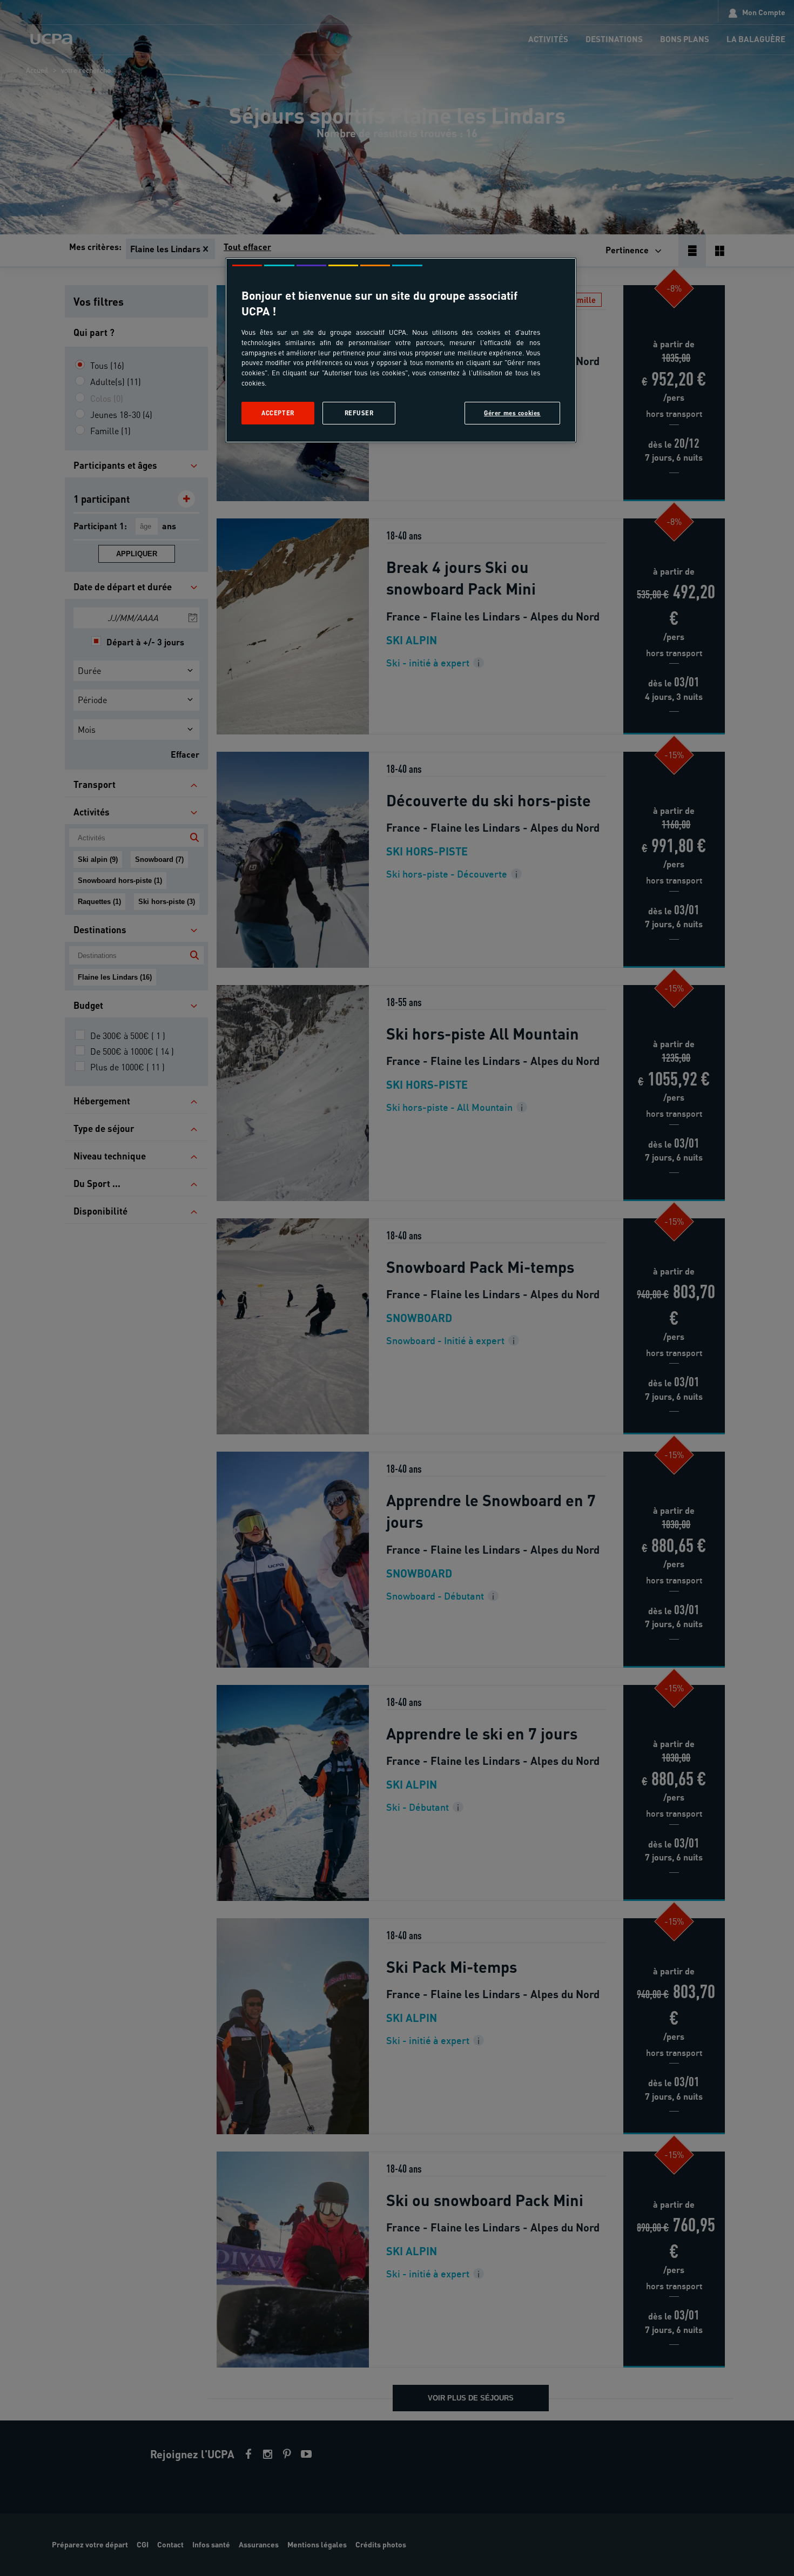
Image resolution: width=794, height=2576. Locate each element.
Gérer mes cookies (512, 413)
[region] (401, 350)
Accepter (278, 413)
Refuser (359, 413)
